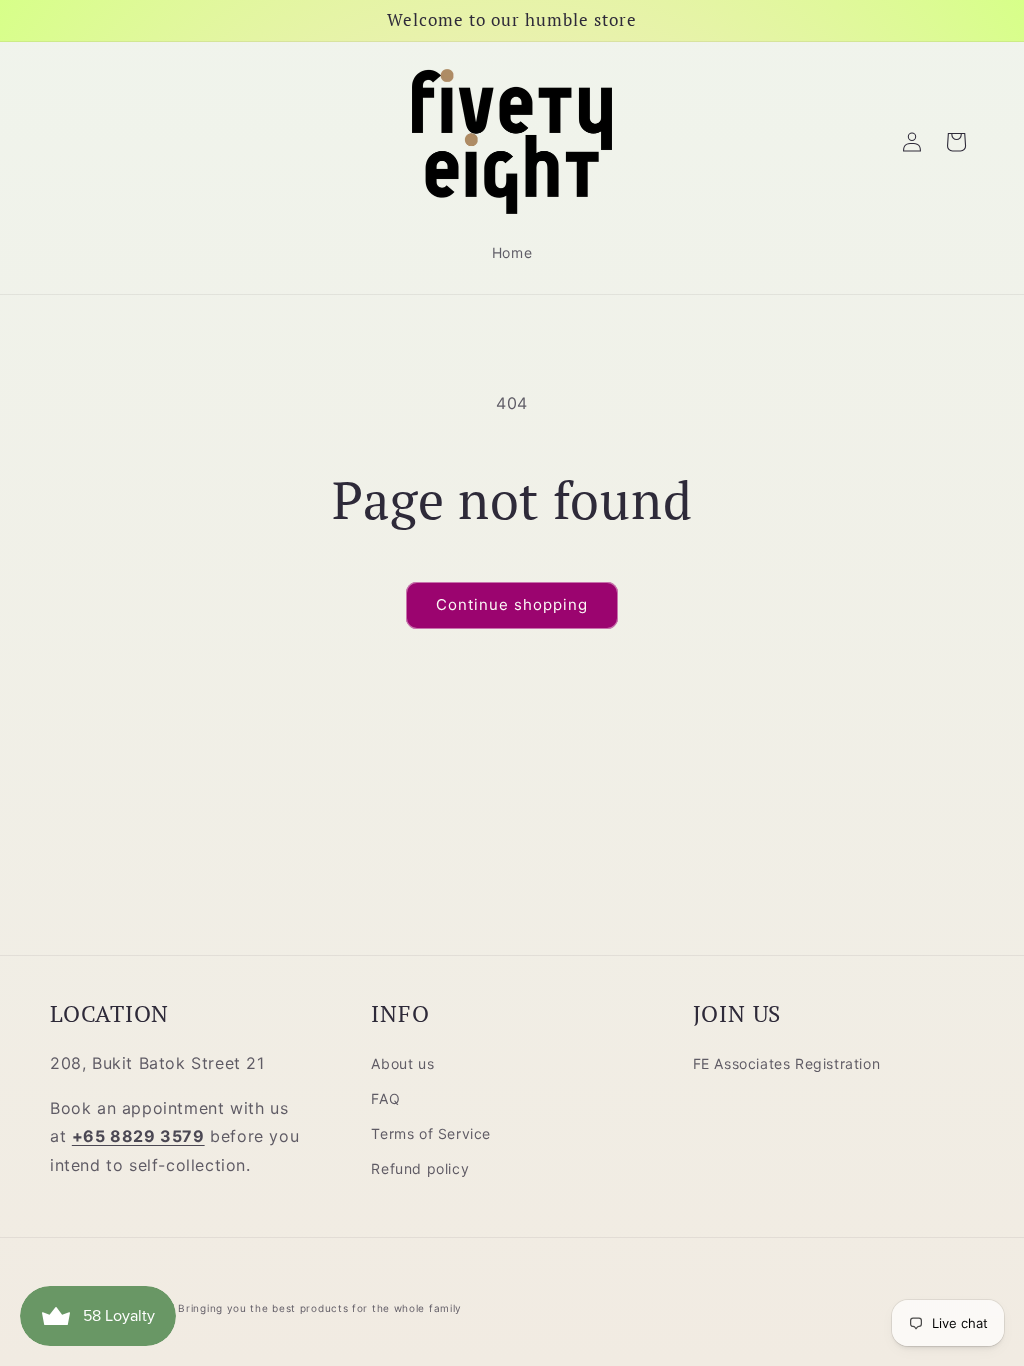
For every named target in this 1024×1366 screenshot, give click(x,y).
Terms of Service (431, 1133)
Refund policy (420, 1168)
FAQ (385, 1098)
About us (402, 1063)
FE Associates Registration (787, 1063)
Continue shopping (512, 604)
